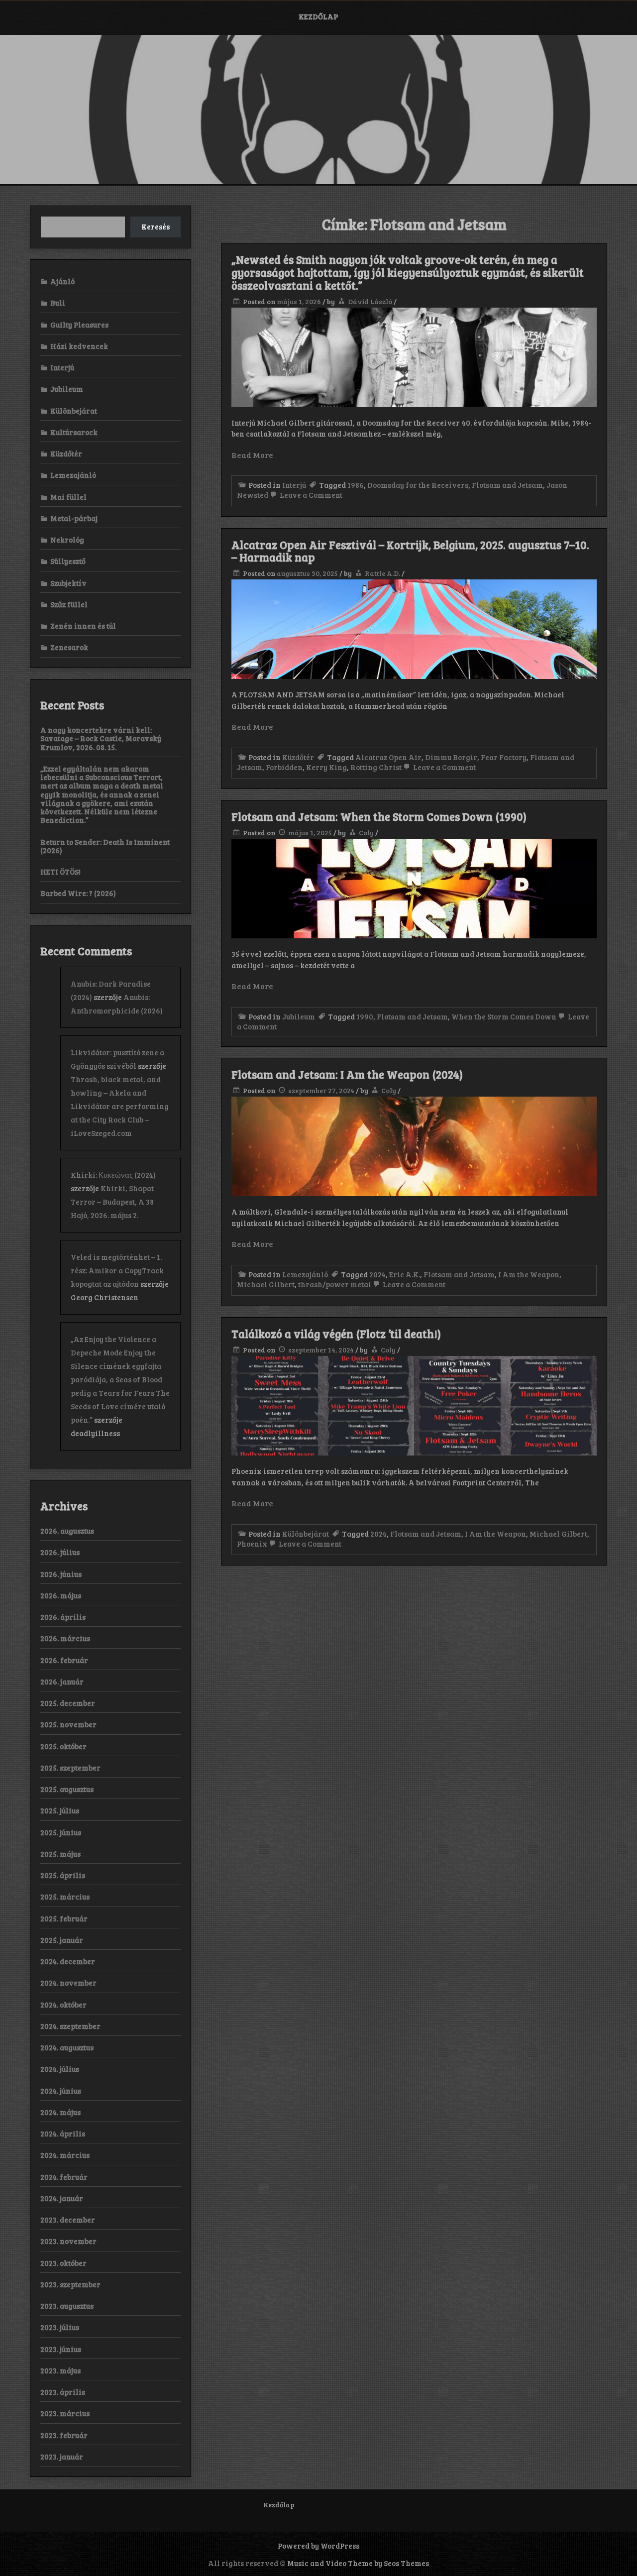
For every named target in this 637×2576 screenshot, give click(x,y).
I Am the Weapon (529, 1274)
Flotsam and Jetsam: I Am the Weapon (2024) (347, 1074)
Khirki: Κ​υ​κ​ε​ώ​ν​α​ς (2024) (113, 1175)
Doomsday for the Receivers (418, 485)
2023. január (62, 2457)
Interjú (294, 485)
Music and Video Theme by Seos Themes (358, 2563)
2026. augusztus (67, 1531)
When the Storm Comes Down (504, 1016)
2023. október (63, 2263)
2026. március (65, 1638)
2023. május (60, 2370)
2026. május (61, 1595)
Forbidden (284, 767)
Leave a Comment (310, 495)
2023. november (68, 2241)
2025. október (63, 1746)
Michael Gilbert (266, 1284)
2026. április (63, 1617)
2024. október (63, 2005)
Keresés (156, 226)
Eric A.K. (405, 1274)
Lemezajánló (305, 1274)
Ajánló (62, 281)
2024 (377, 1274)
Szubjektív (68, 583)
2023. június (61, 2349)
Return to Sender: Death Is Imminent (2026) (105, 846)
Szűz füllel (69, 604)
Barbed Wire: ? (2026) (78, 893)
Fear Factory (504, 757)
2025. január (62, 1940)
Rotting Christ (376, 767)
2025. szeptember (70, 1768)
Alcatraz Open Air (388, 757)
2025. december (68, 1703)
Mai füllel (68, 497)
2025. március (65, 1897)
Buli (58, 303)
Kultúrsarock (74, 432)
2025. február (64, 1918)
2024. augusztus (67, 2047)
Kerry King (326, 767)
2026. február (64, 1660)
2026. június (61, 1574)
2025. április (63, 1875)
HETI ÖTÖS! (60, 872)
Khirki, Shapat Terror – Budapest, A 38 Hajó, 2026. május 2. (112, 1202)
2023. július (60, 2327)
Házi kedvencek (79, 346)
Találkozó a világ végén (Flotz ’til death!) (336, 1334)
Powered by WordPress (318, 2546)
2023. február (64, 2435)
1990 (365, 1016)
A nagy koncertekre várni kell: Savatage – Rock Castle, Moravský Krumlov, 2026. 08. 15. (101, 738)
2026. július (60, 1552)
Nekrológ (67, 540)
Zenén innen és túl (83, 626)
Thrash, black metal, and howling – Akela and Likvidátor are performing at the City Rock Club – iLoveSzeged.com (120, 1106)
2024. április (63, 2133)
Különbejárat (306, 1534)
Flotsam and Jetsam (507, 485)
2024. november (68, 1983)
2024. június (61, 2091)
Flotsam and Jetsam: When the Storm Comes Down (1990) (379, 816)
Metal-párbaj (74, 518)
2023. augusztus (67, 2306)
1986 (356, 485)
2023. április (63, 2392)
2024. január (62, 2198)
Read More (252, 455)
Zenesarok (69, 647)
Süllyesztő (68, 561)
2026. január (62, 1681)
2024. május (60, 2112)
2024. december (68, 1961)
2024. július (60, 2069)
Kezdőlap (318, 16)
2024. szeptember (70, 2026)
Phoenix (252, 1544)
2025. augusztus (67, 1789)
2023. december (68, 2220)
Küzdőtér (298, 757)
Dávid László (370, 301)
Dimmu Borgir (451, 757)
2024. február (64, 2177)
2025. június (61, 1832)
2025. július (60, 1810)
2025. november (68, 1724)
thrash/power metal (335, 1284)
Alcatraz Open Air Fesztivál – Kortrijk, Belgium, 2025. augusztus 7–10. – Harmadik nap (410, 551)
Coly (366, 833)
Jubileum (299, 1016)
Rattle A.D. (382, 573)
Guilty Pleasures (79, 325)
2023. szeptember (70, 2284)
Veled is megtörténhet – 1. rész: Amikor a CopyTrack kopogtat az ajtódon (117, 1270)
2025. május (60, 1854)
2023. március (65, 2413)
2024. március (65, 2155)
